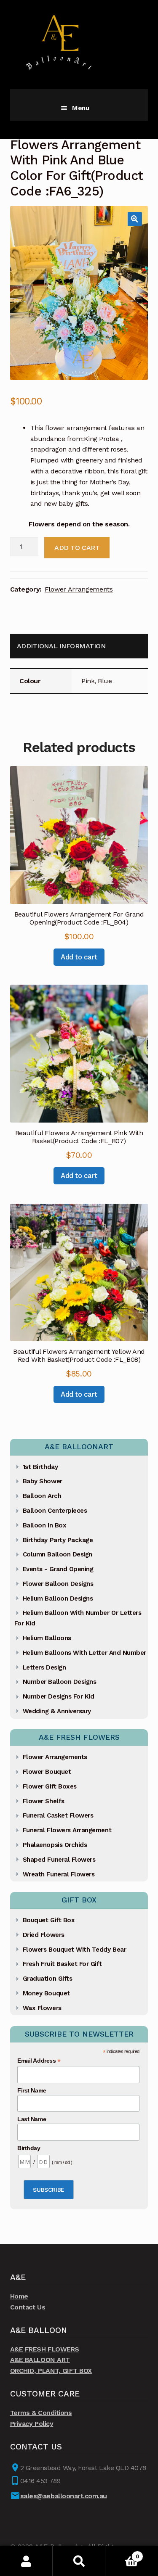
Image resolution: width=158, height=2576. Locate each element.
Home (19, 2296)
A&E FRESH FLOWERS (45, 2349)
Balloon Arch (42, 1496)
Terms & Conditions (41, 2413)
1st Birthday (40, 1467)
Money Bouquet (46, 1993)
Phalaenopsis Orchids (55, 1845)
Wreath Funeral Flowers (59, 1874)
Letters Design (44, 1667)
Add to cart (77, 548)
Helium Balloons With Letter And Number (84, 1653)
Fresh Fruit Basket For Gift (62, 1964)
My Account (26, 2561)
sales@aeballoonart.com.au (64, 2496)
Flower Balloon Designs (58, 1584)
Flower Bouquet (47, 1772)
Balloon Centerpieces (55, 1511)
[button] (135, 219)
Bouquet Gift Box (49, 1920)
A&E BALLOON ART (40, 2360)
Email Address (39, 2061)
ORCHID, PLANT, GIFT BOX (51, 2371)
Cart (122, 2554)
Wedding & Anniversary (57, 1711)
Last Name (32, 2119)
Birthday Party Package (58, 1540)
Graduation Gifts (47, 1979)
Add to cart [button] (79, 957)
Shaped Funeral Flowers (59, 1860)
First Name (32, 2090)
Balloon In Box (44, 1525)
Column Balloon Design (58, 1554)
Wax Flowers (42, 2008)
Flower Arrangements (79, 589)
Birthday (29, 2148)
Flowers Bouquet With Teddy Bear (74, 1950)
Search (79, 2561)
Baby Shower (43, 1481)
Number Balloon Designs (60, 1682)
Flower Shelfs (44, 1801)
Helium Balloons (47, 1638)
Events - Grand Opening (58, 1569)
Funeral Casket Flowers (58, 1815)
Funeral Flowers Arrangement (67, 1830)
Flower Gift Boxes (50, 1786)
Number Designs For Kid (59, 1696)
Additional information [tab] (61, 646)
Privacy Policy (32, 2424)
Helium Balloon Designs (58, 1598)
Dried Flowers (44, 1935)
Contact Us (28, 2307)
